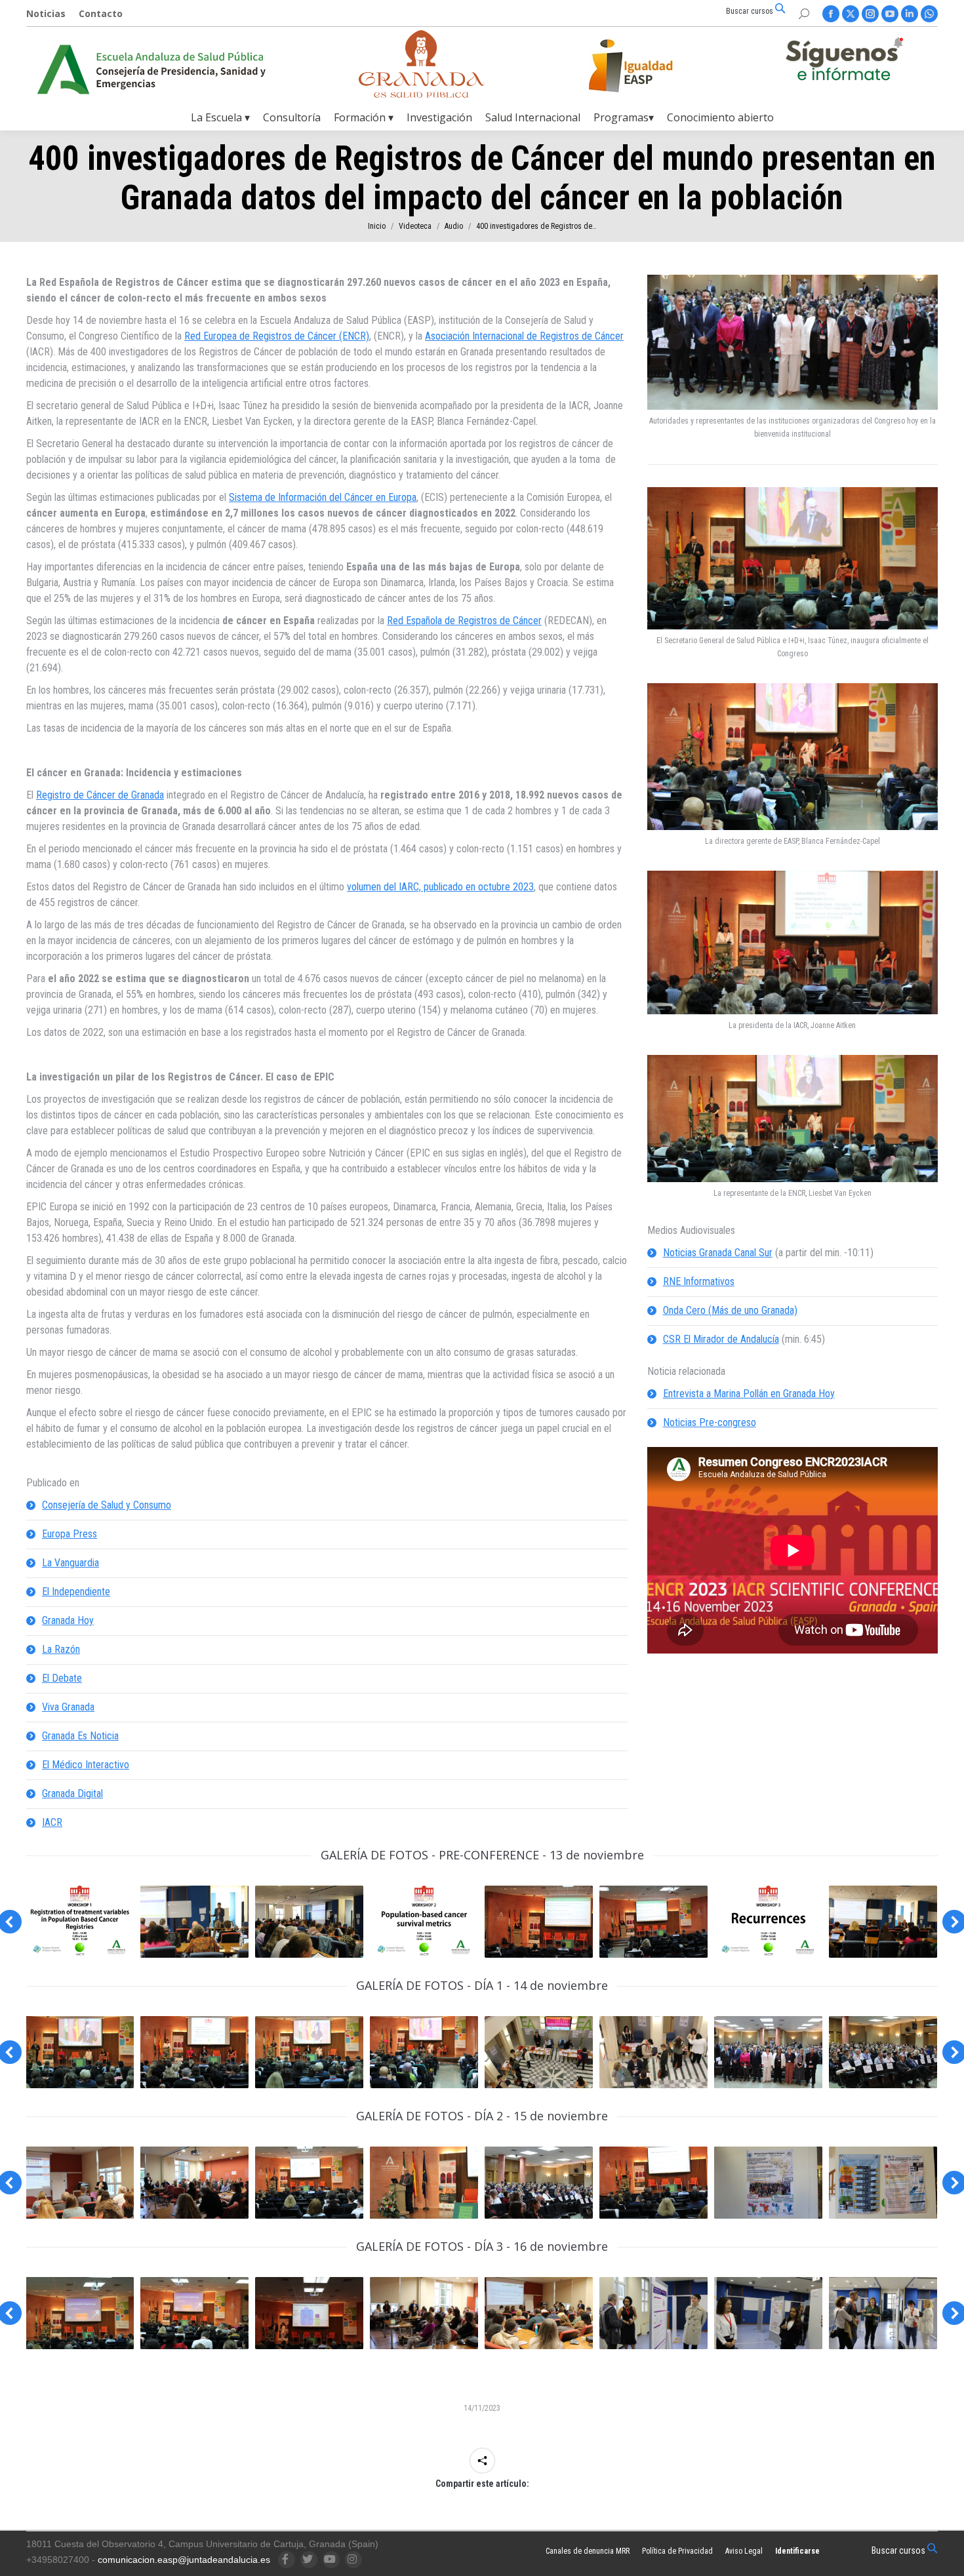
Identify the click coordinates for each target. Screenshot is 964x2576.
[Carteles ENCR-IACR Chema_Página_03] (768, 1922)
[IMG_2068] (883, 1922)
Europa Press (70, 1534)
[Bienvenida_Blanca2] (424, 2052)
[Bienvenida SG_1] (80, 2052)
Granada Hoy (68, 1620)
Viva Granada (68, 1707)
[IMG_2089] (768, 2052)
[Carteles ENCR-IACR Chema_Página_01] (80, 1922)
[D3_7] (80, 2313)
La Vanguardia (70, 1563)
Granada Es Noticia (80, 1736)
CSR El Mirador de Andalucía (721, 1339)
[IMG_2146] (883, 2052)
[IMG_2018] (309, 1922)
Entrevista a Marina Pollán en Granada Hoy (749, 1394)
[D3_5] (424, 2313)
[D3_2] (653, 2313)
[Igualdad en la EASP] (652, 66)
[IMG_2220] (768, 2183)
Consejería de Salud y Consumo (107, 1505)
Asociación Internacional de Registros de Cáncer (524, 336)
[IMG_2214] (424, 2183)
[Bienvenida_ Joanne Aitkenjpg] (194, 2052)
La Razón (61, 1649)
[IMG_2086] (653, 2052)
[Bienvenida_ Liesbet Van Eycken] (309, 2052)
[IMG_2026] (653, 1922)
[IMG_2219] (653, 2183)
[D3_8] (194, 2313)
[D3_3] (539, 2313)
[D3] (768, 2313)
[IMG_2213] (309, 2183)
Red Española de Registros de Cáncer (464, 621)
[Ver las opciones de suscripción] (844, 62)
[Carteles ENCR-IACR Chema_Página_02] (424, 1922)
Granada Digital (72, 1793)
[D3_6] (309, 2313)
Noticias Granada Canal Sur (718, 1253)
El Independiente (76, 1592)
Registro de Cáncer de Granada (100, 795)
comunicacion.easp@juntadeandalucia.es (184, 2560)
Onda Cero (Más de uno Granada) (730, 1310)
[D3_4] (883, 2313)
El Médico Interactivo (86, 1765)
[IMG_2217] (539, 2183)
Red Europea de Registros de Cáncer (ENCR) (277, 336)
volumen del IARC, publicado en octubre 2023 (440, 887)
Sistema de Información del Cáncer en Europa (323, 497)
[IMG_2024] (539, 1922)
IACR (52, 1822)
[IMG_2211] (194, 2183)
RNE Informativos (699, 1281)
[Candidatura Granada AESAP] (422, 94)
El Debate (62, 1678)
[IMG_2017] (194, 1922)
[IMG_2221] (883, 2183)
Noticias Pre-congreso (710, 1422)
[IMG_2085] (539, 2052)
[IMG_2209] (80, 2183)
